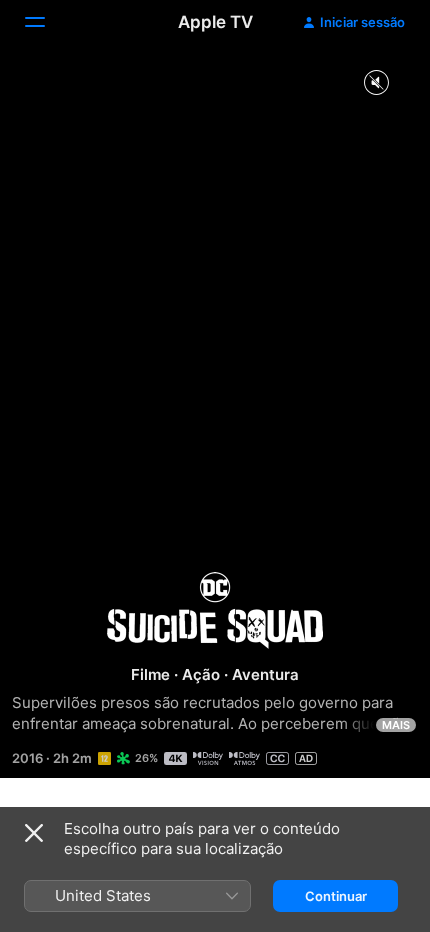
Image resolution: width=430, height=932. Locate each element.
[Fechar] (34, 833)
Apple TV (215, 22)
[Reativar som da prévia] (376, 83)
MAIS (396, 725)
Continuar (336, 896)
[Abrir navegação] (47, 22)
